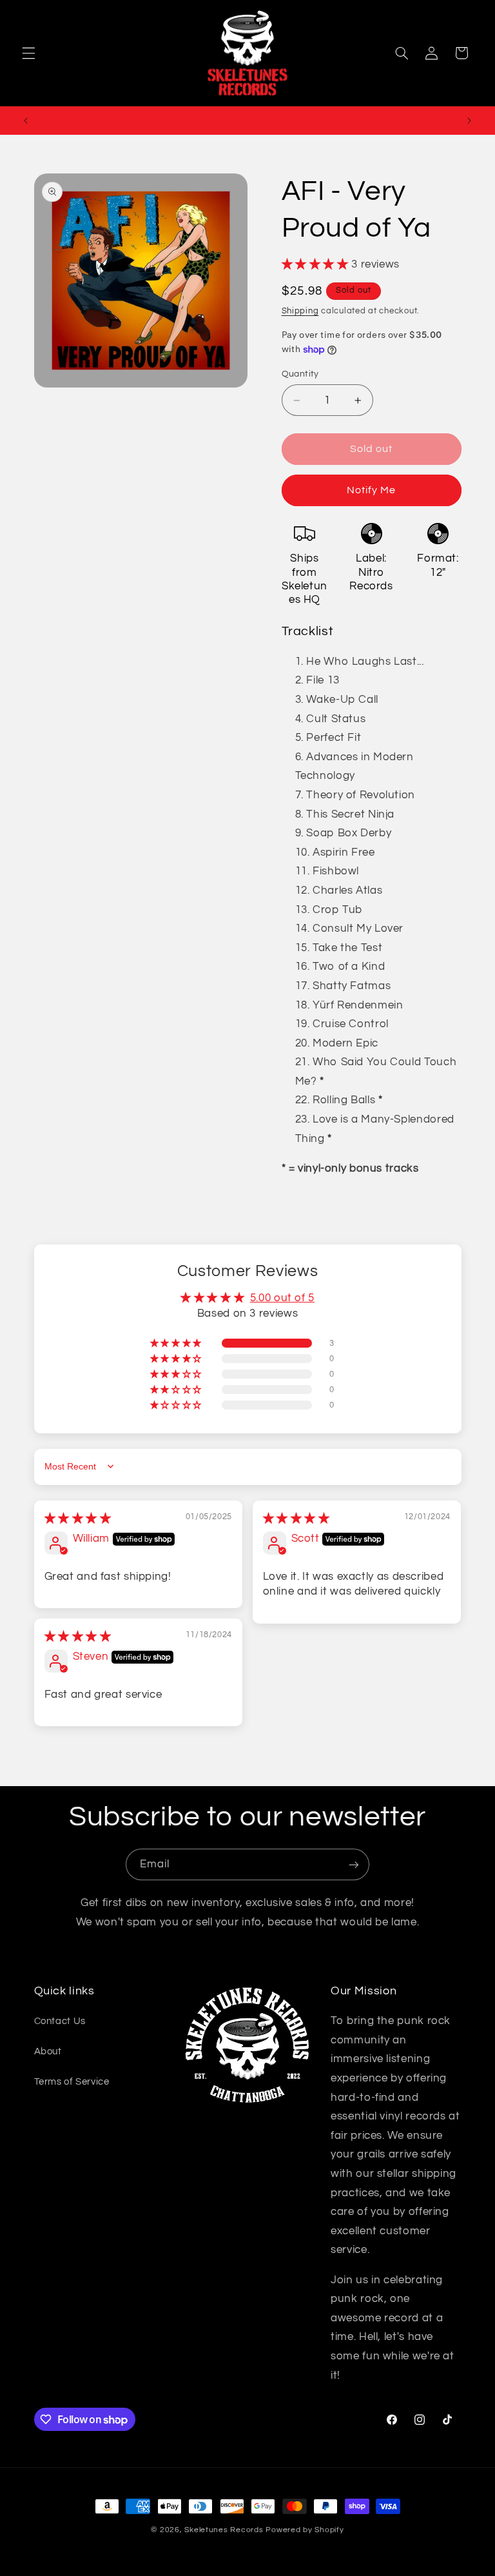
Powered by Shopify (305, 2530)
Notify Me (371, 490)
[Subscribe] (354, 1864)
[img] (78, 1519)
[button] (28, 53)
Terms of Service (72, 2082)
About (48, 2051)
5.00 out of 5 (282, 1298)
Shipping (300, 311)
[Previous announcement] (26, 121)
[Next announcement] (469, 121)
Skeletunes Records (224, 2530)
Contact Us (60, 2021)
